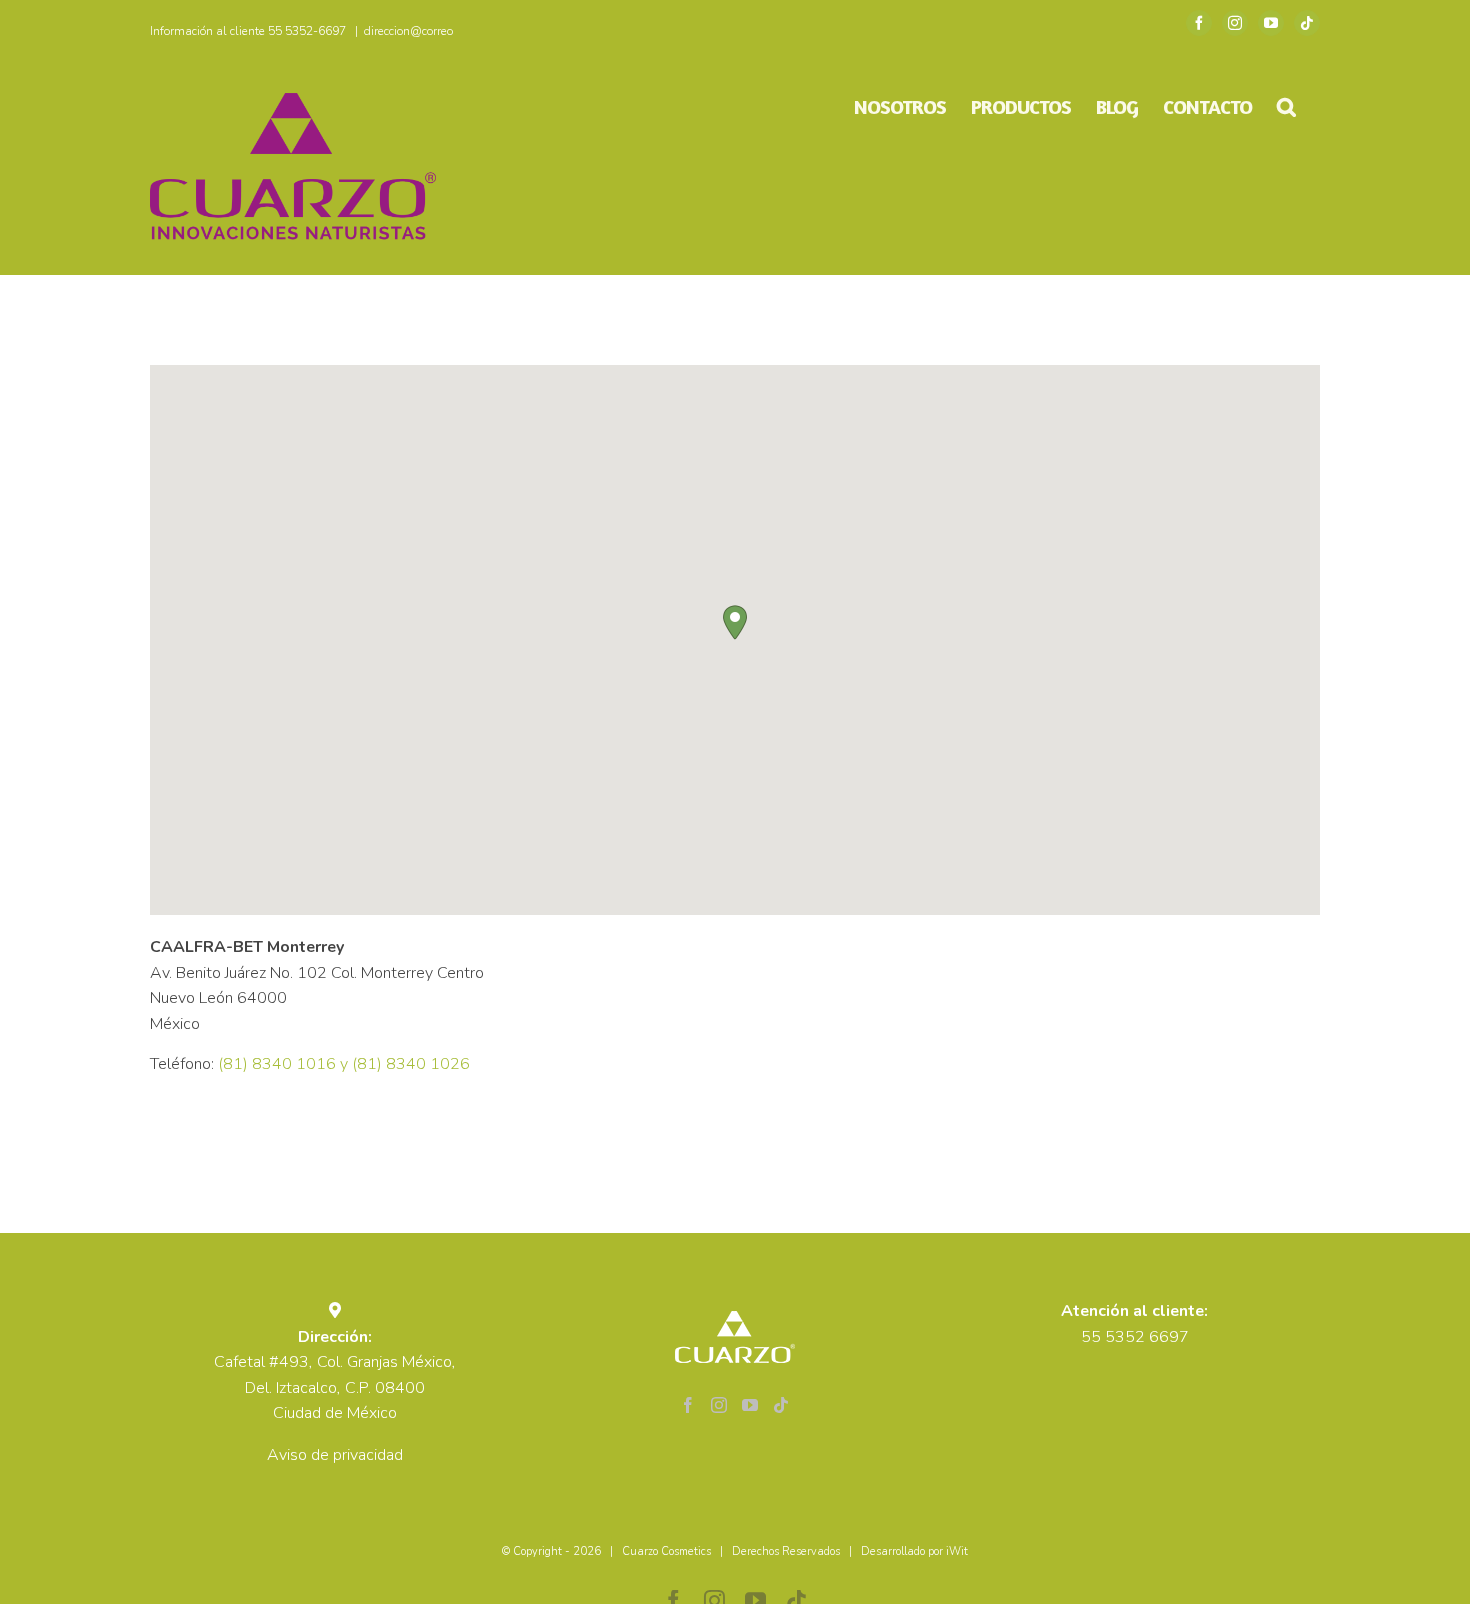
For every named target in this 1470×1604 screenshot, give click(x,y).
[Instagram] (719, 1405)
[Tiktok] (781, 1405)
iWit (957, 1551)
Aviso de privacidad (335, 1455)
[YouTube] (750, 1405)
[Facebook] (688, 1405)
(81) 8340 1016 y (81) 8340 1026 (344, 1064)
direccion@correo (408, 31)
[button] (1286, 107)
